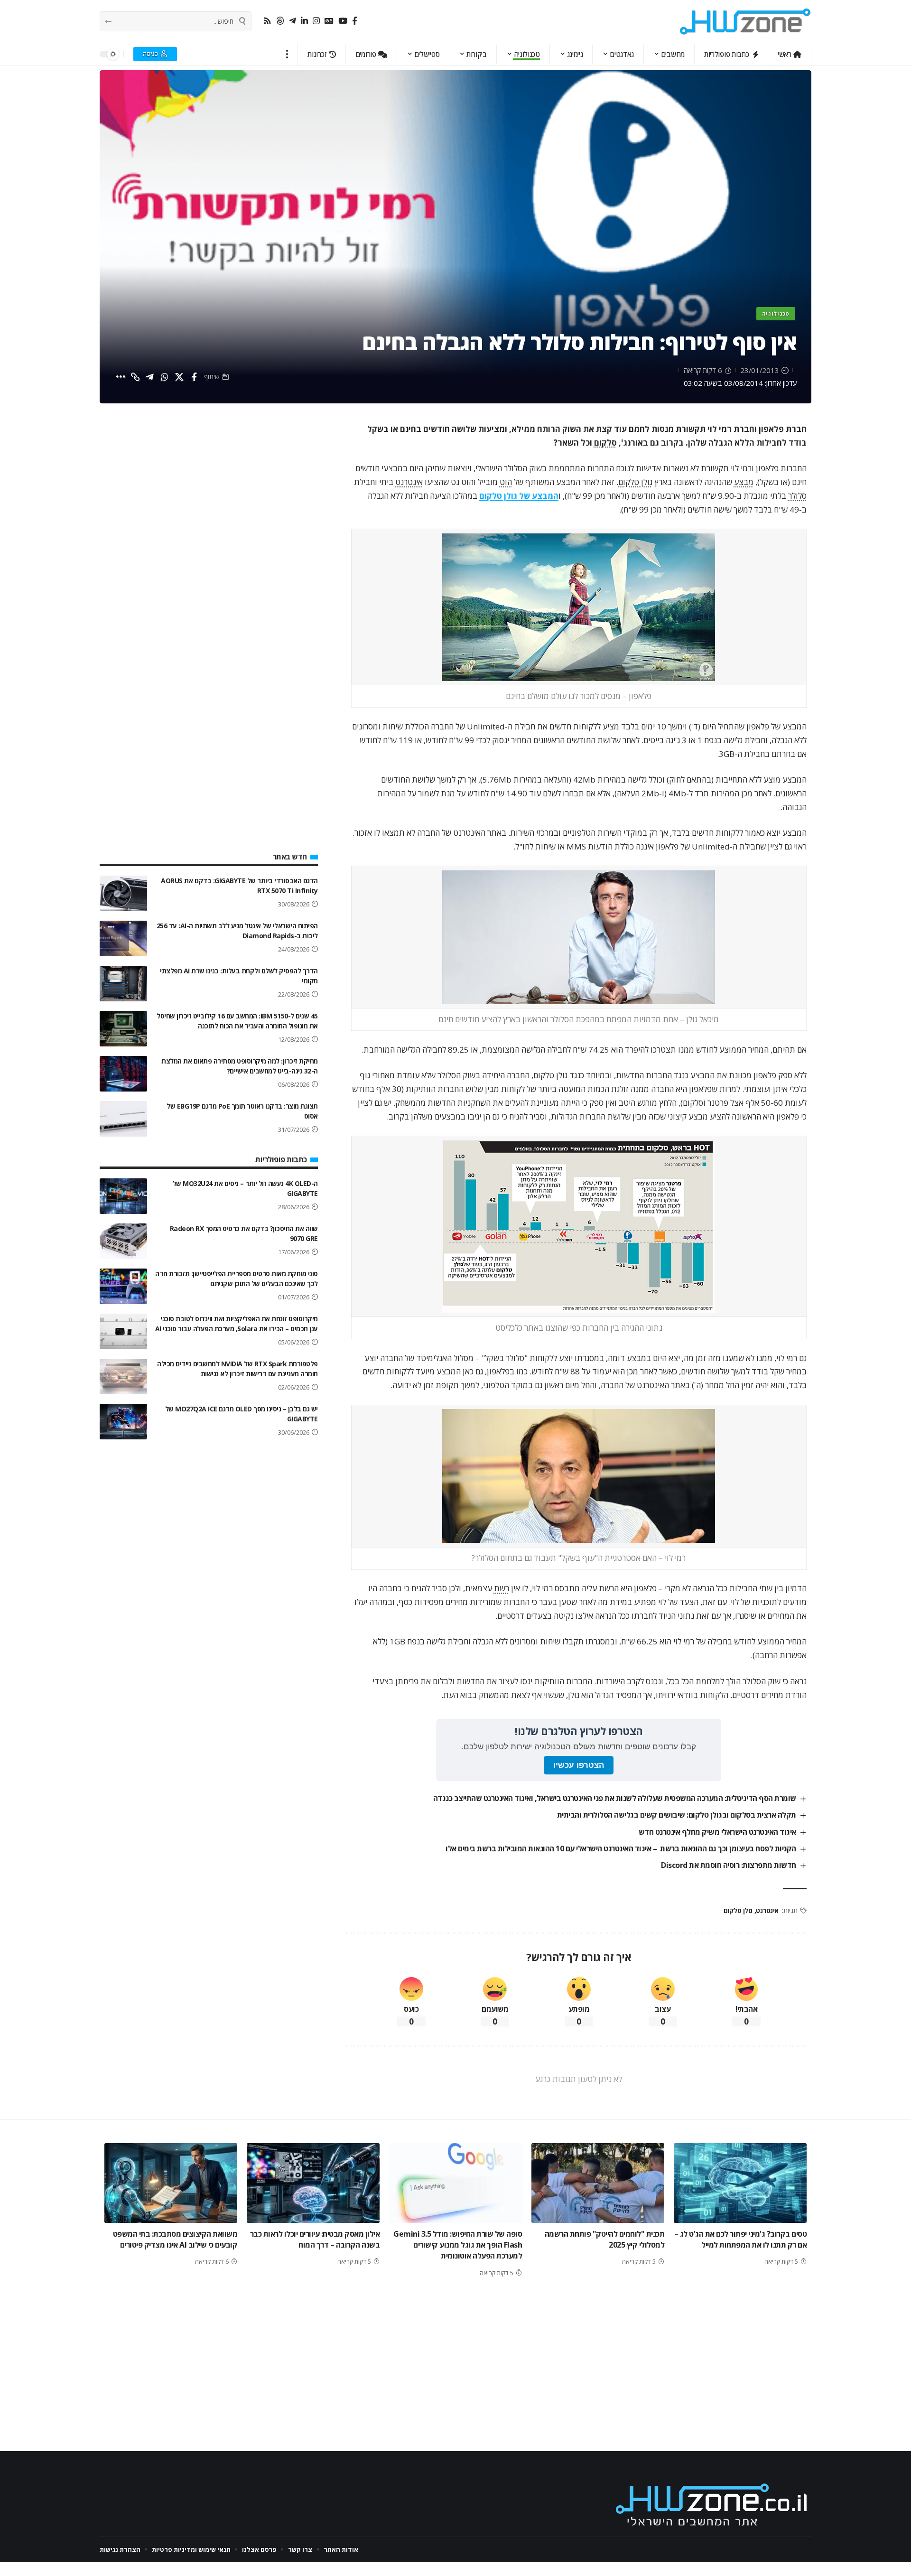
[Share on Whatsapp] (165, 377)
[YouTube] (343, 21)
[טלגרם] (293, 21)
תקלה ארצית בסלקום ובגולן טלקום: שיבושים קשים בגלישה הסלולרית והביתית (677, 1815)
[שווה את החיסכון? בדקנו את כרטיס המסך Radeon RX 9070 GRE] (123, 1241)
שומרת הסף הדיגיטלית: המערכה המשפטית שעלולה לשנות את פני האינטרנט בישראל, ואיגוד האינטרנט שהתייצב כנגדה (615, 1798)
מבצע (744, 482)
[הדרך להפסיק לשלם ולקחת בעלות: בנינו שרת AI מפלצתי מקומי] (123, 984)
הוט (506, 482)
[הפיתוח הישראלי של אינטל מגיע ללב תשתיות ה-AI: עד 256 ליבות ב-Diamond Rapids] (123, 938)
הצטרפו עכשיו (579, 1765)
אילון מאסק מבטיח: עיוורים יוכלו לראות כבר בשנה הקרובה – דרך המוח (315, 2239)
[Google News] (329, 21)
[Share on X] (179, 377)
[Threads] (280, 21)
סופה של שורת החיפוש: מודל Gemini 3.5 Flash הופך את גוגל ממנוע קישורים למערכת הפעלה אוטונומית (458, 2245)
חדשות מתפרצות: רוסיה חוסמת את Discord (729, 1865)
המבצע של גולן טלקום (519, 496)
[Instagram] (316, 21)
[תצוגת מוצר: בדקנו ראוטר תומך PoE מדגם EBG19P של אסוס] (123, 1119)
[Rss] (267, 21)
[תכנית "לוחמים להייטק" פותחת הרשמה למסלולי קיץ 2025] (598, 2183)
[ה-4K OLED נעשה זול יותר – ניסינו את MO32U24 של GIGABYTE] (123, 1196)
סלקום (605, 443)
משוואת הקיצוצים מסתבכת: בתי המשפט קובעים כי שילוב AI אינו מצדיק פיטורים (175, 2239)
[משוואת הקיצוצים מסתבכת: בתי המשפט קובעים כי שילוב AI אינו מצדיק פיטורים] (171, 2183)
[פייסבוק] (355, 21)
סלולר (797, 496)
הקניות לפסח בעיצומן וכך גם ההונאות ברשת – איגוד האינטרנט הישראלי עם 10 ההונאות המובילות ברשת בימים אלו (621, 1848)
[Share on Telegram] (150, 377)
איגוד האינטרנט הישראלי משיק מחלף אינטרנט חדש (717, 1832)
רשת (502, 1588)
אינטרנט (409, 482)
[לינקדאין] (304, 21)
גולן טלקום (635, 482)
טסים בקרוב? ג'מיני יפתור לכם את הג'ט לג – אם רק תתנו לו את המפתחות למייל (741, 2239)
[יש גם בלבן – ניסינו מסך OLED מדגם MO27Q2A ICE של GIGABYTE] (123, 1422)
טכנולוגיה (776, 313)
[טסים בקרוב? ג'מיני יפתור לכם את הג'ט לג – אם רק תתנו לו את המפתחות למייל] (740, 2183)
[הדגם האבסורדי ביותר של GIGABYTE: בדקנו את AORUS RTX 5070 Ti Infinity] (123, 893)
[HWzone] (745, 21)
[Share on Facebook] (194, 377)
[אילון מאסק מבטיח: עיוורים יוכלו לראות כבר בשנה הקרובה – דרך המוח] (313, 2183)
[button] (287, 54)
